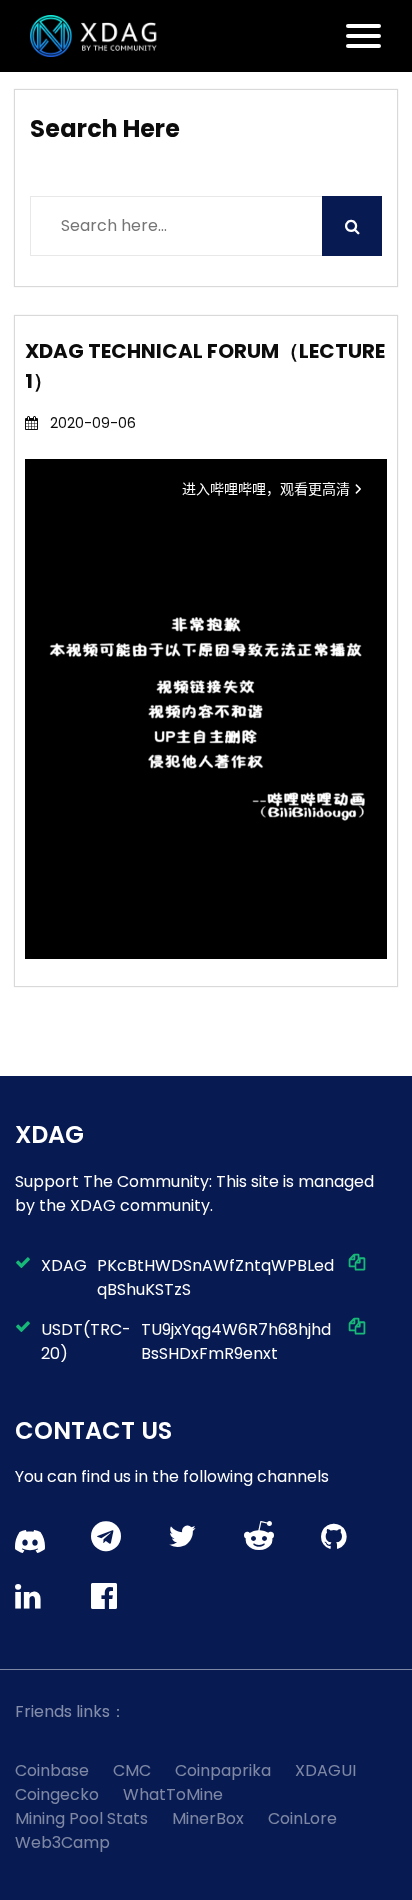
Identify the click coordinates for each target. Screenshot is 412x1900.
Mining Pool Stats (81, 1818)
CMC (132, 1770)
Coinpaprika (223, 1770)
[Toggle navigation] (363, 36)
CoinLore (302, 1818)
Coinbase (52, 1770)
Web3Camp (62, 1842)
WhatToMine (173, 1794)
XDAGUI (325, 1770)
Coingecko (57, 1794)
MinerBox (208, 1818)
